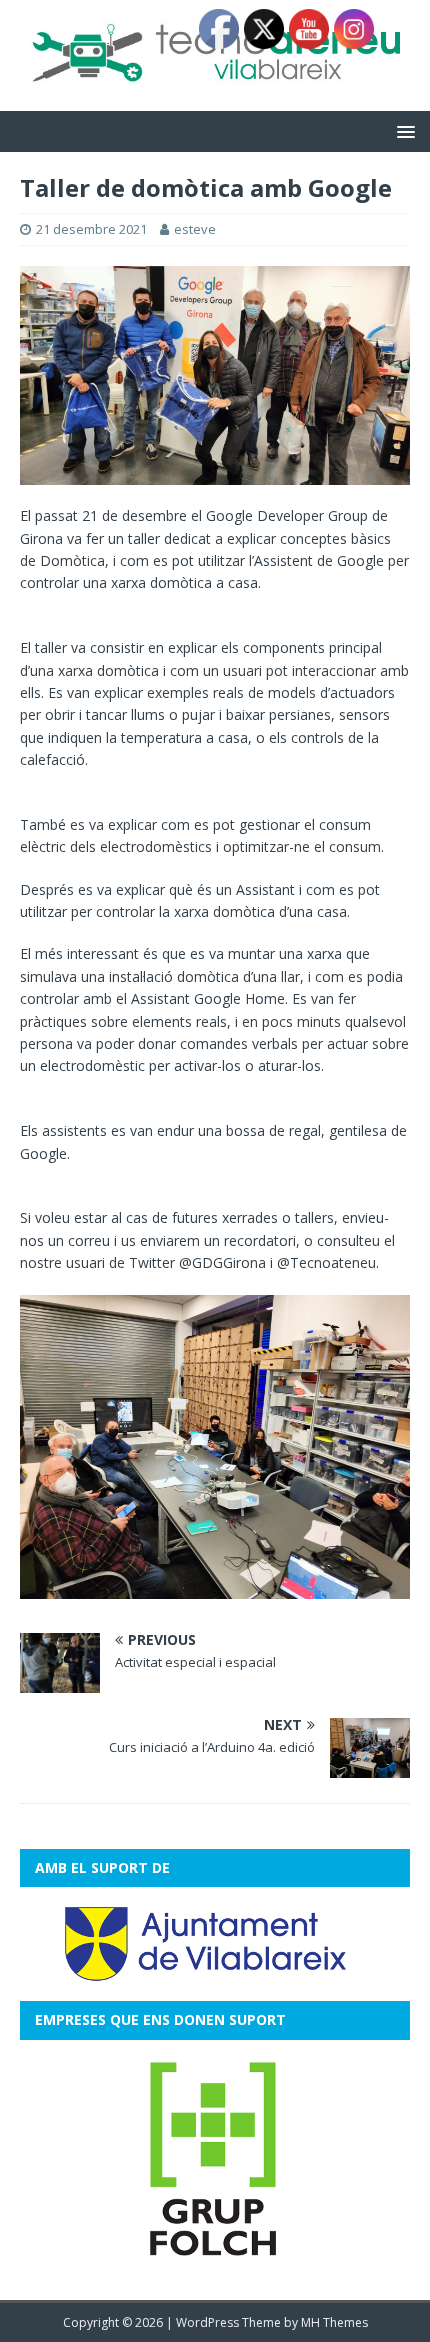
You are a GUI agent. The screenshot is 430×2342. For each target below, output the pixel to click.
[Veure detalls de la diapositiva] (215, 2160)
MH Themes (334, 2322)
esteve (195, 229)
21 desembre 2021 (91, 229)
